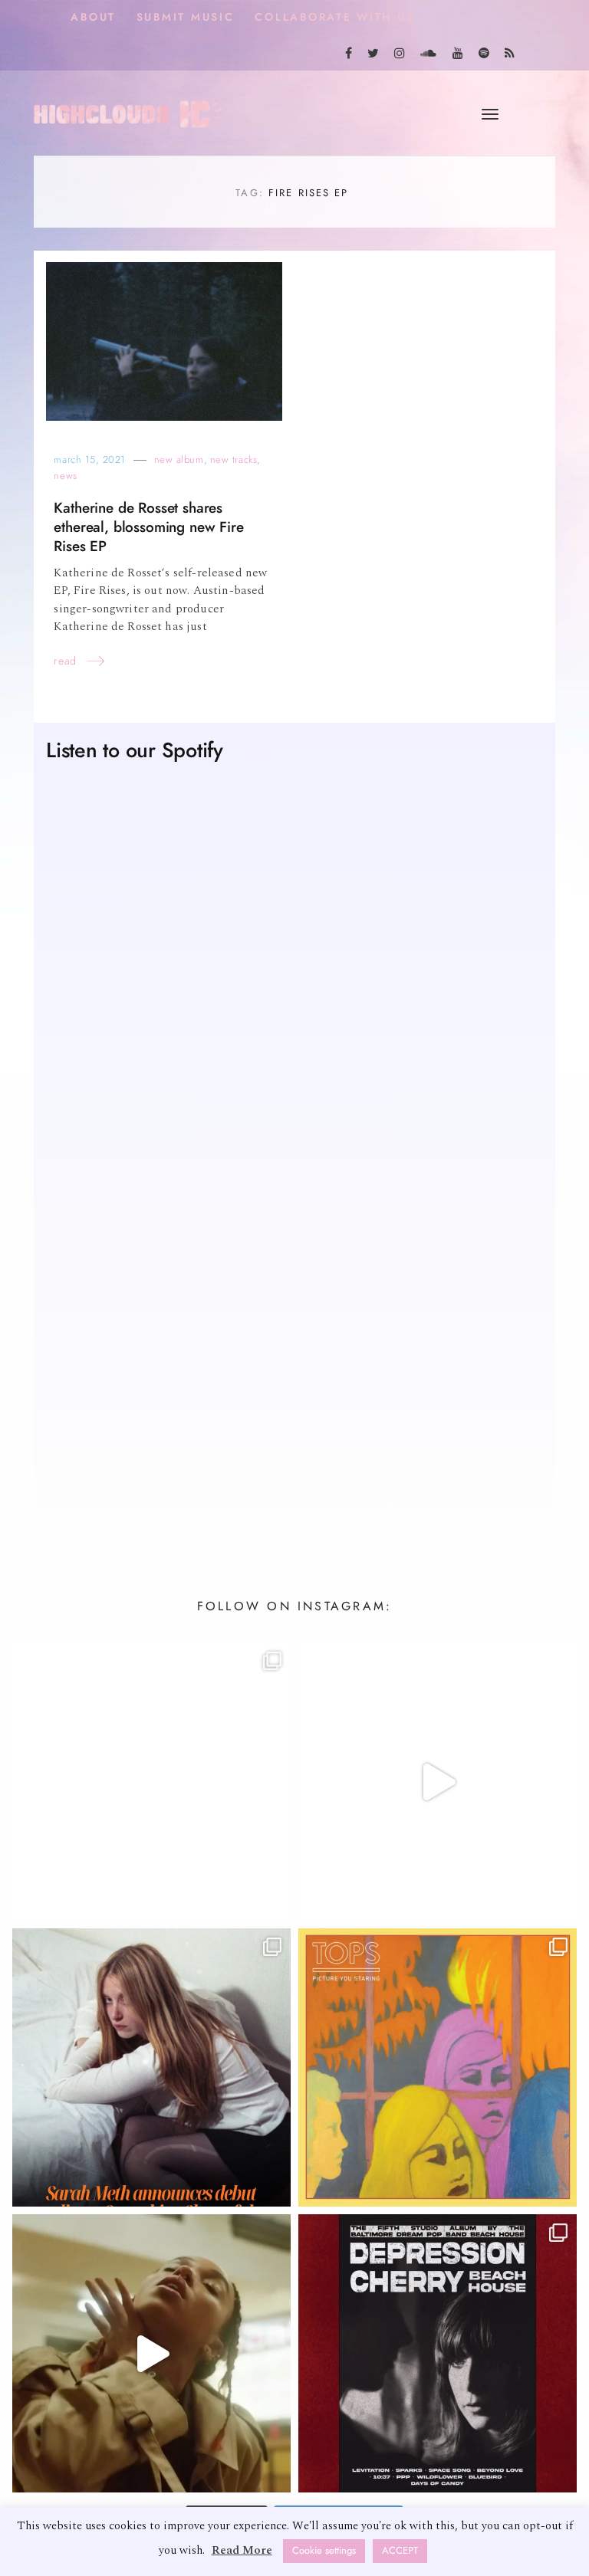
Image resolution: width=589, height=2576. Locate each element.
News (65, 476)
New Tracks (234, 459)
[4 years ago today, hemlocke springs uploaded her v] (438, 1782)
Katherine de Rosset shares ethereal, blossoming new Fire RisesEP (148, 527)
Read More (242, 2550)
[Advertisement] (294, 1387)
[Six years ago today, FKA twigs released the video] (151, 2353)
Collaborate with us (334, 17)
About (93, 17)
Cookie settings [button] (324, 2551)
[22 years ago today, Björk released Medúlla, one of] (151, 1782)
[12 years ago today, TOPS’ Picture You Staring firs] (438, 2067)
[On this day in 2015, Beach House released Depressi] (438, 2353)
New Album (179, 459)
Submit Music (186, 17)
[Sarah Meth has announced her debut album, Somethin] (151, 2067)
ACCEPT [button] (400, 2551)
